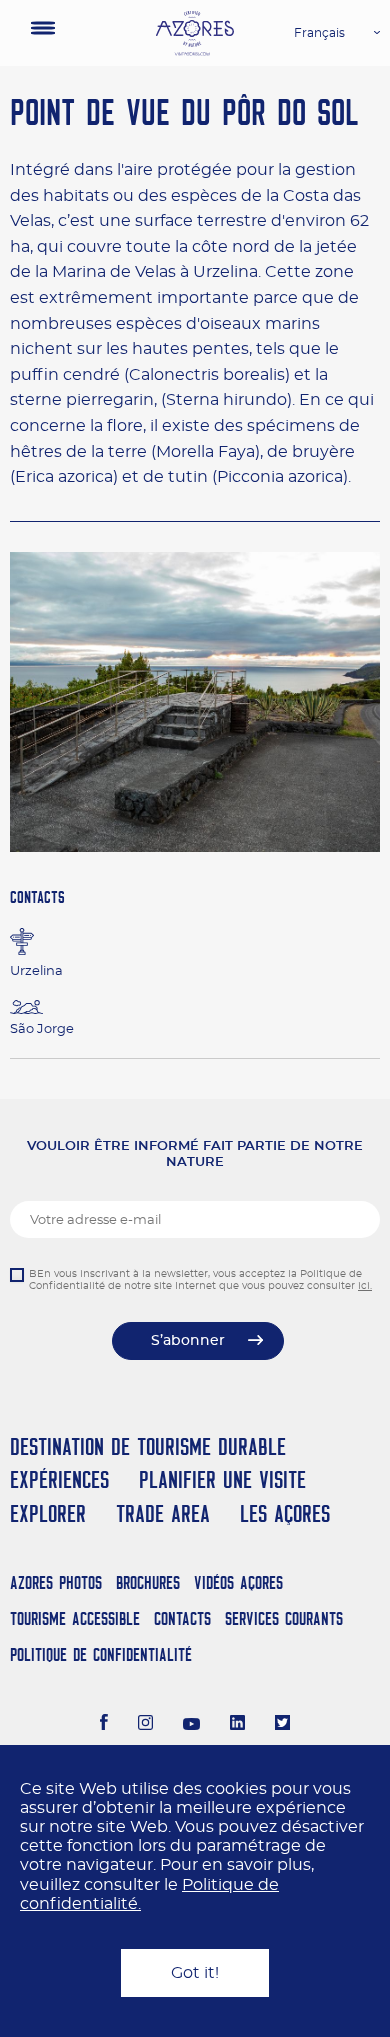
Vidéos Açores (238, 1582)
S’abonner (188, 1341)
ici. (365, 1286)
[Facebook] (104, 1725)
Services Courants (284, 1618)
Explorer (48, 1513)
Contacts (182, 1618)
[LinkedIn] (237, 1725)
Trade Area (163, 1513)
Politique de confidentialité (101, 1654)
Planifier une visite (222, 1479)
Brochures (148, 1582)
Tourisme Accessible (75, 1618)
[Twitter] (282, 1725)
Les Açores (285, 1513)
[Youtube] (192, 1725)
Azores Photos (56, 1582)
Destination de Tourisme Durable (148, 1446)
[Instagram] (145, 1725)
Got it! (195, 1973)
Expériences (59, 1479)
